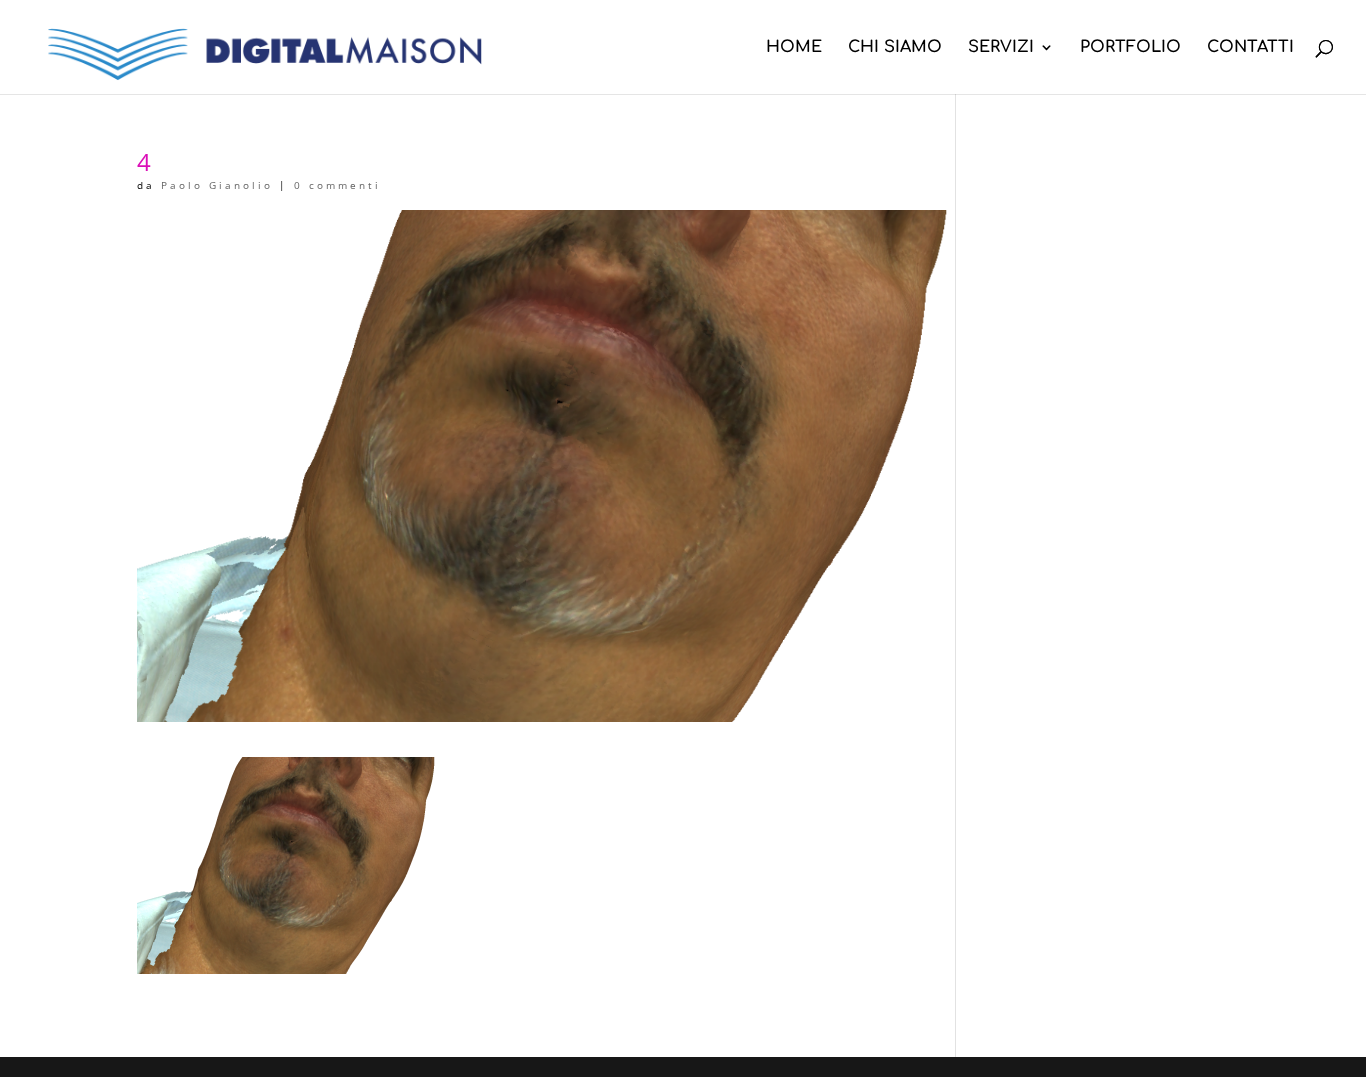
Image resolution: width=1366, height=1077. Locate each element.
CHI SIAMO (895, 48)
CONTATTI (1250, 48)
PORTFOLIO (1130, 48)
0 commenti (337, 185)
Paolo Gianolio (217, 185)
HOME (794, 48)
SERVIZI (1001, 48)
